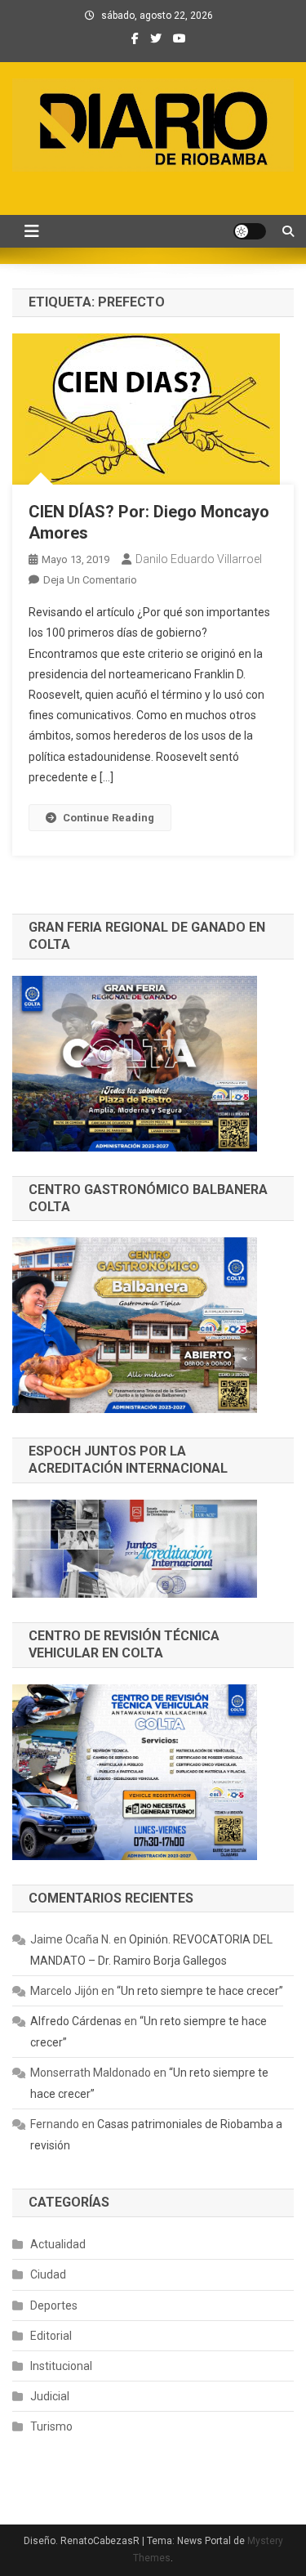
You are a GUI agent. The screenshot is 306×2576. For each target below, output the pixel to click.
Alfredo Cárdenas (76, 2021)
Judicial (50, 2396)
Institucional (61, 2366)
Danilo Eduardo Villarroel (199, 559)
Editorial (51, 2336)
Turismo (51, 2426)
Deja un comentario (90, 580)
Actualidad (58, 2244)
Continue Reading (109, 818)
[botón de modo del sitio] (250, 231)
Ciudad (48, 2274)
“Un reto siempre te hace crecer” (200, 1991)
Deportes (54, 2305)
